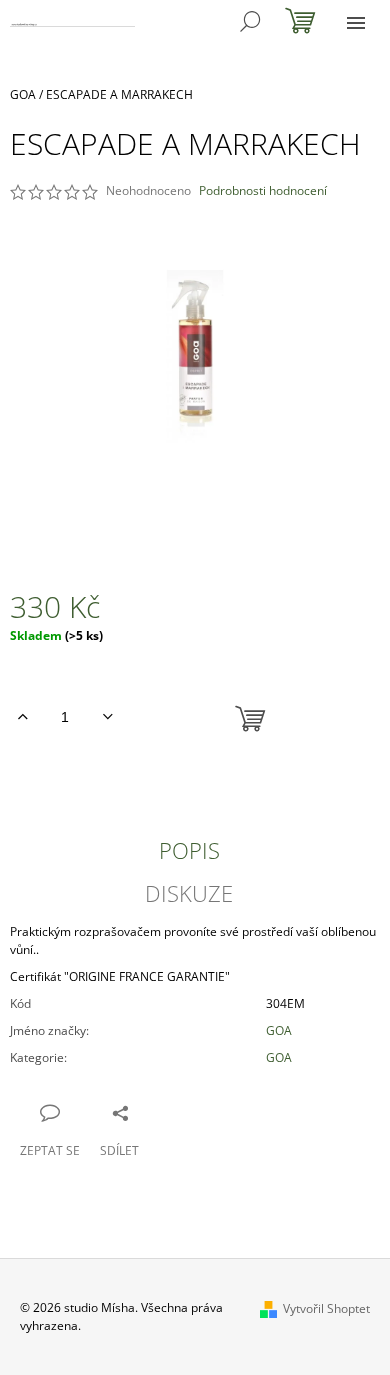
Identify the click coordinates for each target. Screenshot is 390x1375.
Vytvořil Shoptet (326, 1308)
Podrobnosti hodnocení (263, 191)
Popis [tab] (189, 850)
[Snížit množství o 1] (107, 717)
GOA (279, 1030)
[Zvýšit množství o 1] (22, 717)
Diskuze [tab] (189, 893)
